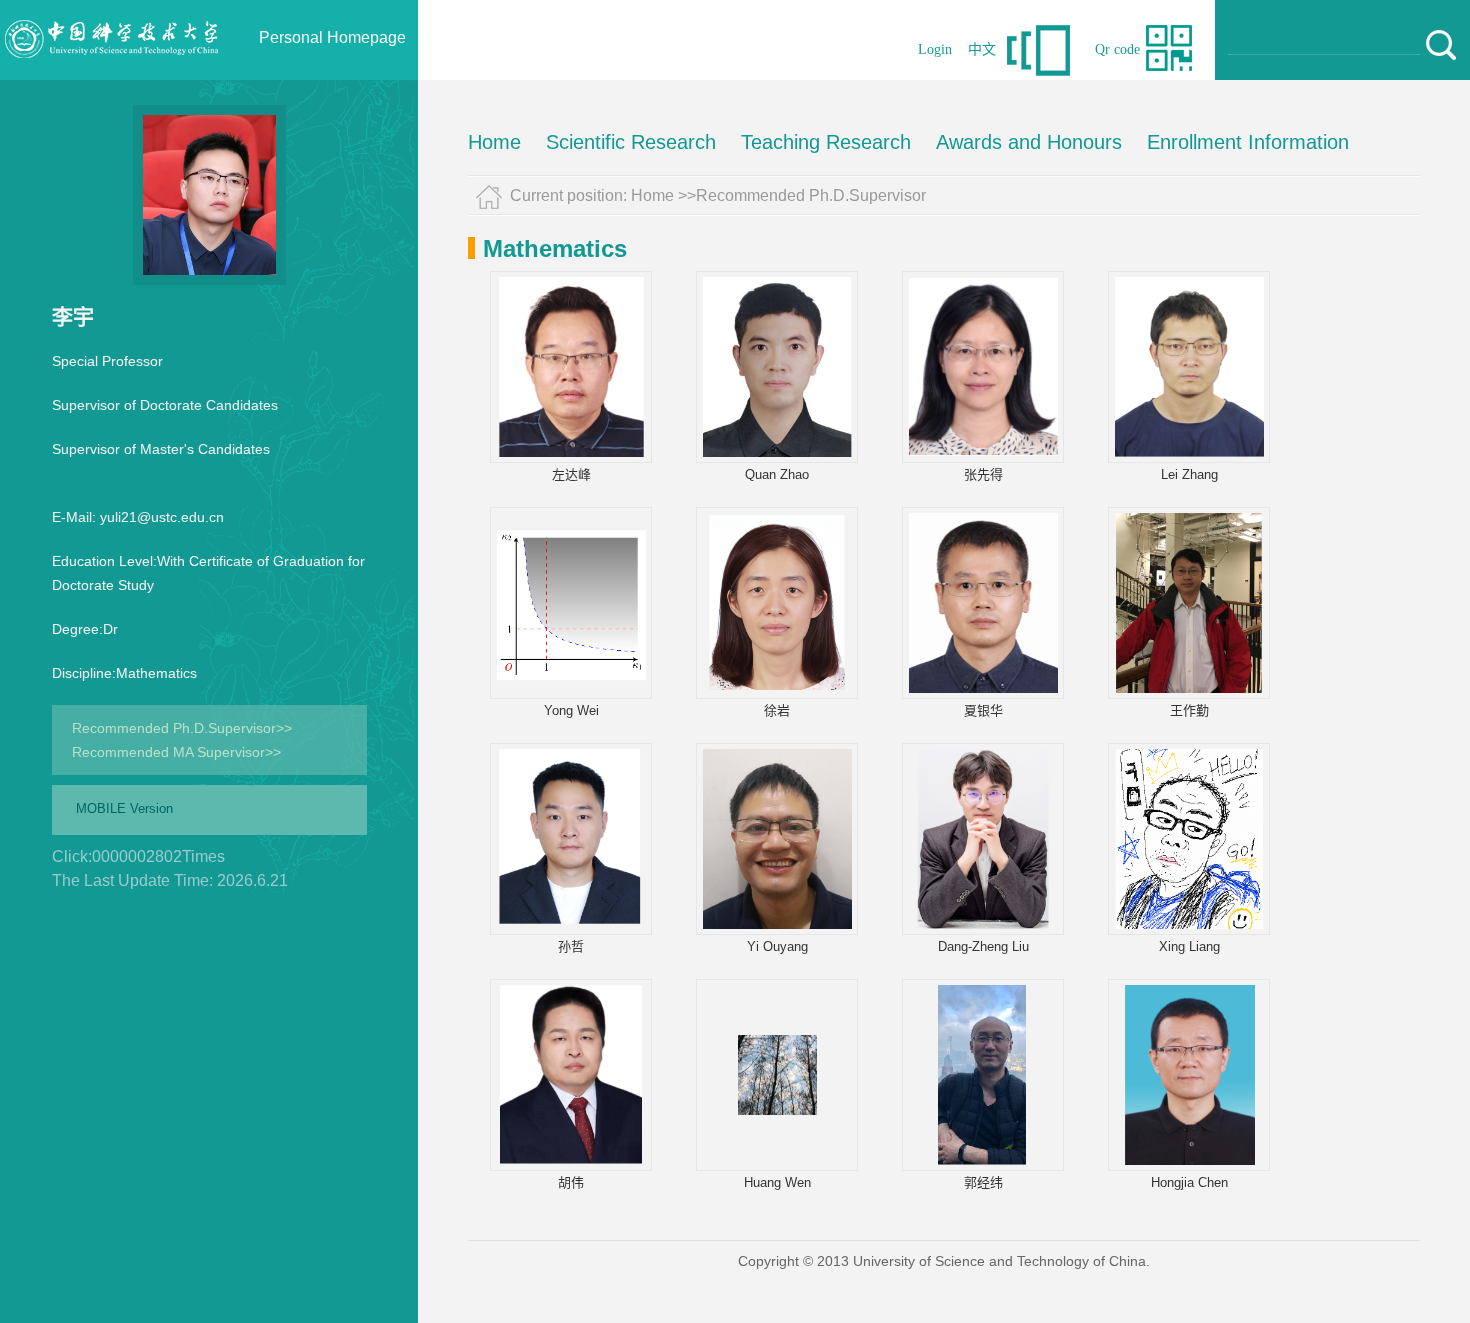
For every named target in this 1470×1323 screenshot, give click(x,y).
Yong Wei (571, 710)
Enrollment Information (1248, 142)
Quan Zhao (777, 474)
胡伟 (571, 1182)
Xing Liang (1189, 946)
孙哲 (571, 946)
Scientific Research (631, 142)
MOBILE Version (124, 808)
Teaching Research (826, 142)
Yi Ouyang (777, 946)
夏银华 (983, 710)
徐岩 (777, 710)
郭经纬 (983, 1182)
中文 (982, 49)
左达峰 (571, 474)
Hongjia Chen (1189, 1182)
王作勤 (1189, 710)
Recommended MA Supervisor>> (176, 752)
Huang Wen (777, 1182)
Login (935, 49)
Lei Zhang (1189, 474)
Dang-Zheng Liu (983, 946)
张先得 (983, 474)
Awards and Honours (1029, 142)
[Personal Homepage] (111, 75)
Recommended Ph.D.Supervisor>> (182, 728)
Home (494, 142)
